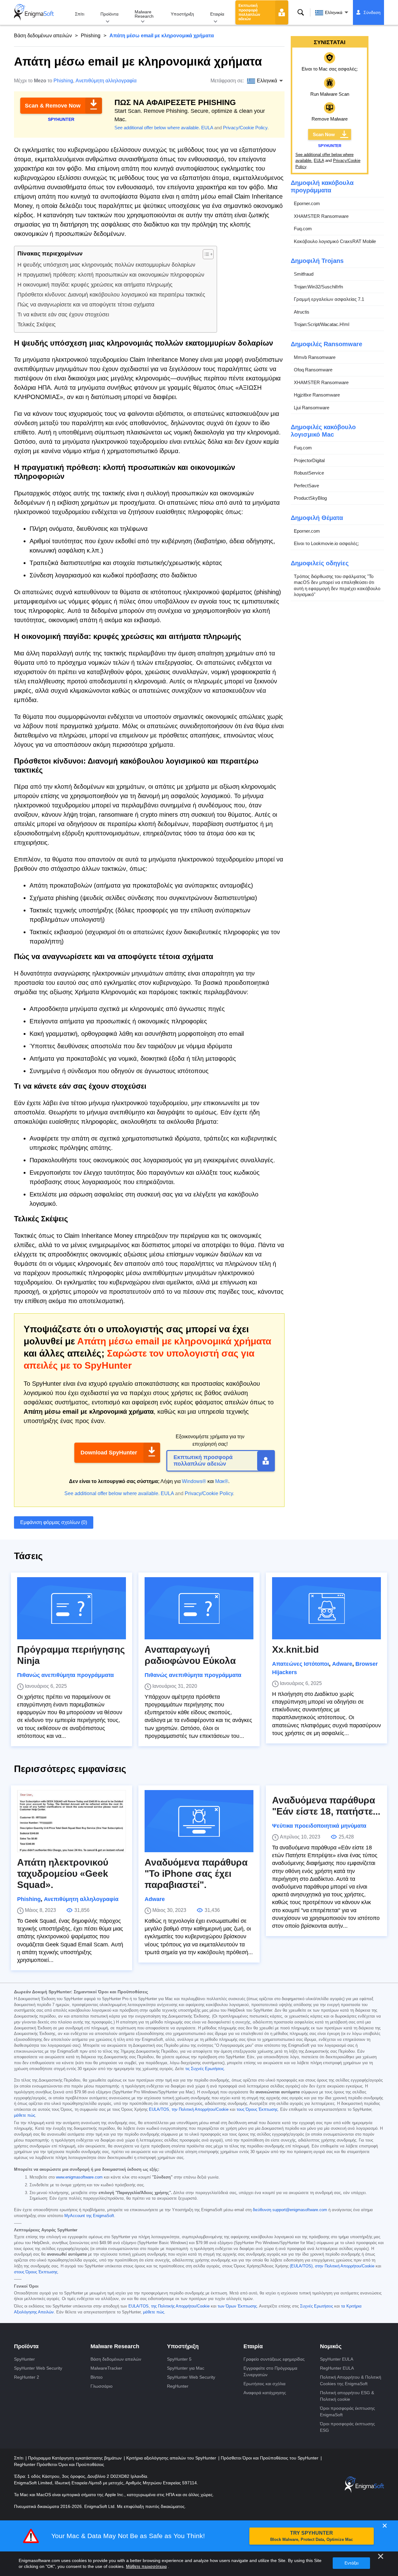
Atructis (302, 312)
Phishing (91, 36)
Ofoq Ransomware (313, 370)
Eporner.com (307, 203)
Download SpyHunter (109, 1453)
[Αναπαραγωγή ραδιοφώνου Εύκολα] (199, 1608)
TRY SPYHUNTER (312, 2536)
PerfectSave (306, 486)
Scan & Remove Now (53, 106)
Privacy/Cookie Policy (245, 128)
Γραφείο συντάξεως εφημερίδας (274, 2359)
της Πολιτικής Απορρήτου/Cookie (180, 2306)
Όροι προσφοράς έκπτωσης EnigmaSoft (347, 2411)
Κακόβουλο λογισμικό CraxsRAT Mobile (335, 241)
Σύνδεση (372, 12)
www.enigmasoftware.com (79, 2177)
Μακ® (222, 1481)
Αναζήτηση (301, 12)
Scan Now (324, 134)
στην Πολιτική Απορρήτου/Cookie (345, 2266)
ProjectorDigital (309, 460)
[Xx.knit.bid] (326, 1608)
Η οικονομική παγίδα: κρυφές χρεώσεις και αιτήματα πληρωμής (95, 285)
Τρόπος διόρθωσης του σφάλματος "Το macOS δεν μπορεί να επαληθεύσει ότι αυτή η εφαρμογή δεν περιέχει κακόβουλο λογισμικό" (337, 585)
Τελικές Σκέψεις (37, 324)
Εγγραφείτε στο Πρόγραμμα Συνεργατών (270, 2371)
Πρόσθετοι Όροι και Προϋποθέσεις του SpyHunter (270, 2458)
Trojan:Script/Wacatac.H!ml (322, 324)
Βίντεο (97, 2377)
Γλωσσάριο (102, 2386)
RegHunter (178, 2386)
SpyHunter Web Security (38, 2368)
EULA (207, 128)
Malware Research (144, 14)
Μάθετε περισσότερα (146, 2566)
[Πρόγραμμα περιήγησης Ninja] (72, 1608)
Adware (342, 1664)
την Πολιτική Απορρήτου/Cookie (200, 2110)
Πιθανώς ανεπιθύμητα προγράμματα (65, 1675)
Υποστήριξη (182, 14)
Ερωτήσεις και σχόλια (264, 2384)
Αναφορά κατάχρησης (265, 2393)
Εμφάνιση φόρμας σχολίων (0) (54, 1522)
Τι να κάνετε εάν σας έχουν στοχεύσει (63, 315)
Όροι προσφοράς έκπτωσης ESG (347, 2427)
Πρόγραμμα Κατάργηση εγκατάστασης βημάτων (75, 2458)
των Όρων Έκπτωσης (237, 2306)
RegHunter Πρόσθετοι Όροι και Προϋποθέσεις (59, 2464)
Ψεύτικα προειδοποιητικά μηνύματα (319, 1826)
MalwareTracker (106, 2368)
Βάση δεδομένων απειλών (43, 36)
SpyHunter (24, 2359)
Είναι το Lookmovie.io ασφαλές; (326, 543)
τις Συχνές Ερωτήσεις (205, 2069)
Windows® (194, 1481)
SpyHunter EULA (337, 2359)
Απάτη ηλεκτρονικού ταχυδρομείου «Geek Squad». (63, 1873)
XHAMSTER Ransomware (321, 216)
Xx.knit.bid (295, 1649)
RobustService (309, 473)
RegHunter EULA (337, 2368)
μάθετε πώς (25, 2115)
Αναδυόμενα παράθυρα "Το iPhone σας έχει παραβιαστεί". (196, 1873)
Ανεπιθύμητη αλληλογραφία (106, 81)
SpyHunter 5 (179, 2359)
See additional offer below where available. (157, 128)
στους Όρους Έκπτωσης (36, 2272)
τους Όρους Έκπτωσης (257, 2110)
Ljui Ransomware (312, 408)
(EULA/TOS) (301, 2266)
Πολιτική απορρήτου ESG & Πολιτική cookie (347, 2396)
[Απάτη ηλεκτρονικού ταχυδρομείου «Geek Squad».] (72, 1821)
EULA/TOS (159, 2110)
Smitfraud (304, 274)
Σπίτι (80, 14)
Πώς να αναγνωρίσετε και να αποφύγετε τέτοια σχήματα (86, 305)
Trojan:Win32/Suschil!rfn (318, 287)
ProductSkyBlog (310, 498)
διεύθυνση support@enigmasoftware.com (290, 2210)
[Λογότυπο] (34, 12)
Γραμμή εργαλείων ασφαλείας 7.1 (329, 299)
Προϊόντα (109, 14)
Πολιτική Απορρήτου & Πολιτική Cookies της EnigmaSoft (351, 2380)
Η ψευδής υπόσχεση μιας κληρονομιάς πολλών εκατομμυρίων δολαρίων (106, 265)
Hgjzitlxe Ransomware (317, 395)
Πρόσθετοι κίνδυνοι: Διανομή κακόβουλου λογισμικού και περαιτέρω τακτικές (111, 295)
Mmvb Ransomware (315, 357)
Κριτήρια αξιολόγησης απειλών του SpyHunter (172, 2458)
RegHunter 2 (27, 2377)
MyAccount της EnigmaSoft (89, 2216)
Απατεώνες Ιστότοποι (301, 1664)
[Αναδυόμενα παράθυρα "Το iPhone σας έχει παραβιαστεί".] (199, 1821)
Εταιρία (217, 14)
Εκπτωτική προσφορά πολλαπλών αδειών (249, 12)
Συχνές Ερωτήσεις (317, 2306)
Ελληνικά (334, 12)
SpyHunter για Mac (186, 2368)
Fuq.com (303, 229)
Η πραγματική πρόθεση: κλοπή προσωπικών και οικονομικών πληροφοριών (111, 275)
